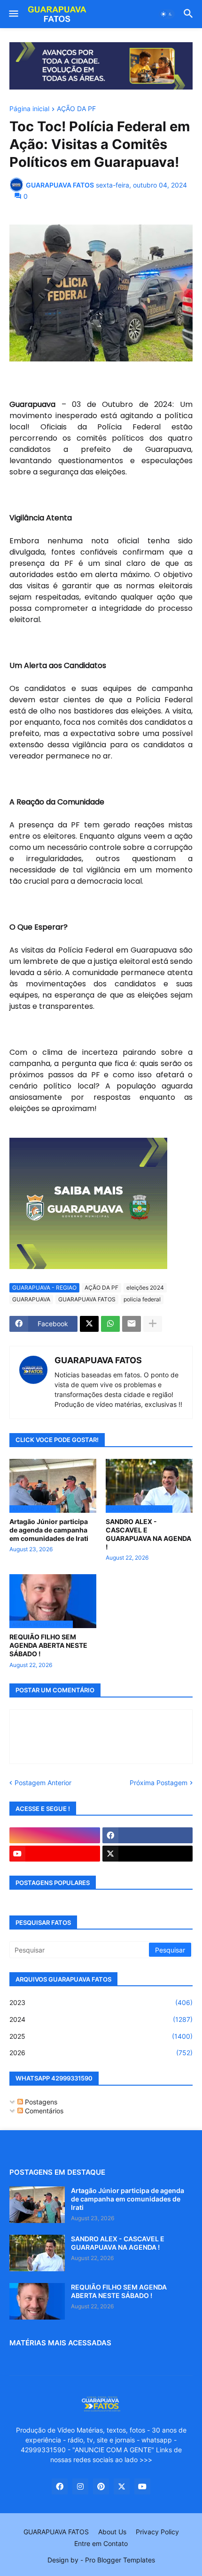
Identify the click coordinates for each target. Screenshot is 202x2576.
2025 (101, 2036)
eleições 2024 (145, 1288)
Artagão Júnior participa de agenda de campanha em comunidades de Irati (49, 1530)
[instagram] (55, 1835)
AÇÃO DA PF (76, 109)
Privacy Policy (157, 2532)
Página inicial (29, 109)
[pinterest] (101, 2486)
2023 (101, 2002)
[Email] (132, 1324)
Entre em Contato (101, 2543)
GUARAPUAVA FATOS (87, 1299)
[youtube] (55, 1854)
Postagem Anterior (43, 1783)
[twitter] (148, 1854)
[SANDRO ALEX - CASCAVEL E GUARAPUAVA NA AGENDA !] (37, 2253)
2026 (101, 2053)
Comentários (43, 2111)
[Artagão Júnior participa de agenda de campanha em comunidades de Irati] (37, 2205)
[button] (13, 14)
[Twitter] (89, 1324)
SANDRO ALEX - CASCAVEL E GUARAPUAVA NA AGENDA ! (148, 1534)
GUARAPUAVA (31, 1299)
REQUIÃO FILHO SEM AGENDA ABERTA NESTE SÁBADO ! (48, 1645)
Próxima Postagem (159, 1783)
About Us (112, 2532)
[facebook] (148, 1835)
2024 (101, 2019)
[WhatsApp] (110, 1324)
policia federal (142, 1299)
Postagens (40, 2102)
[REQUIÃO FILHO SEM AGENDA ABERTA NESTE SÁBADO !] (37, 2301)
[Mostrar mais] (153, 1324)
